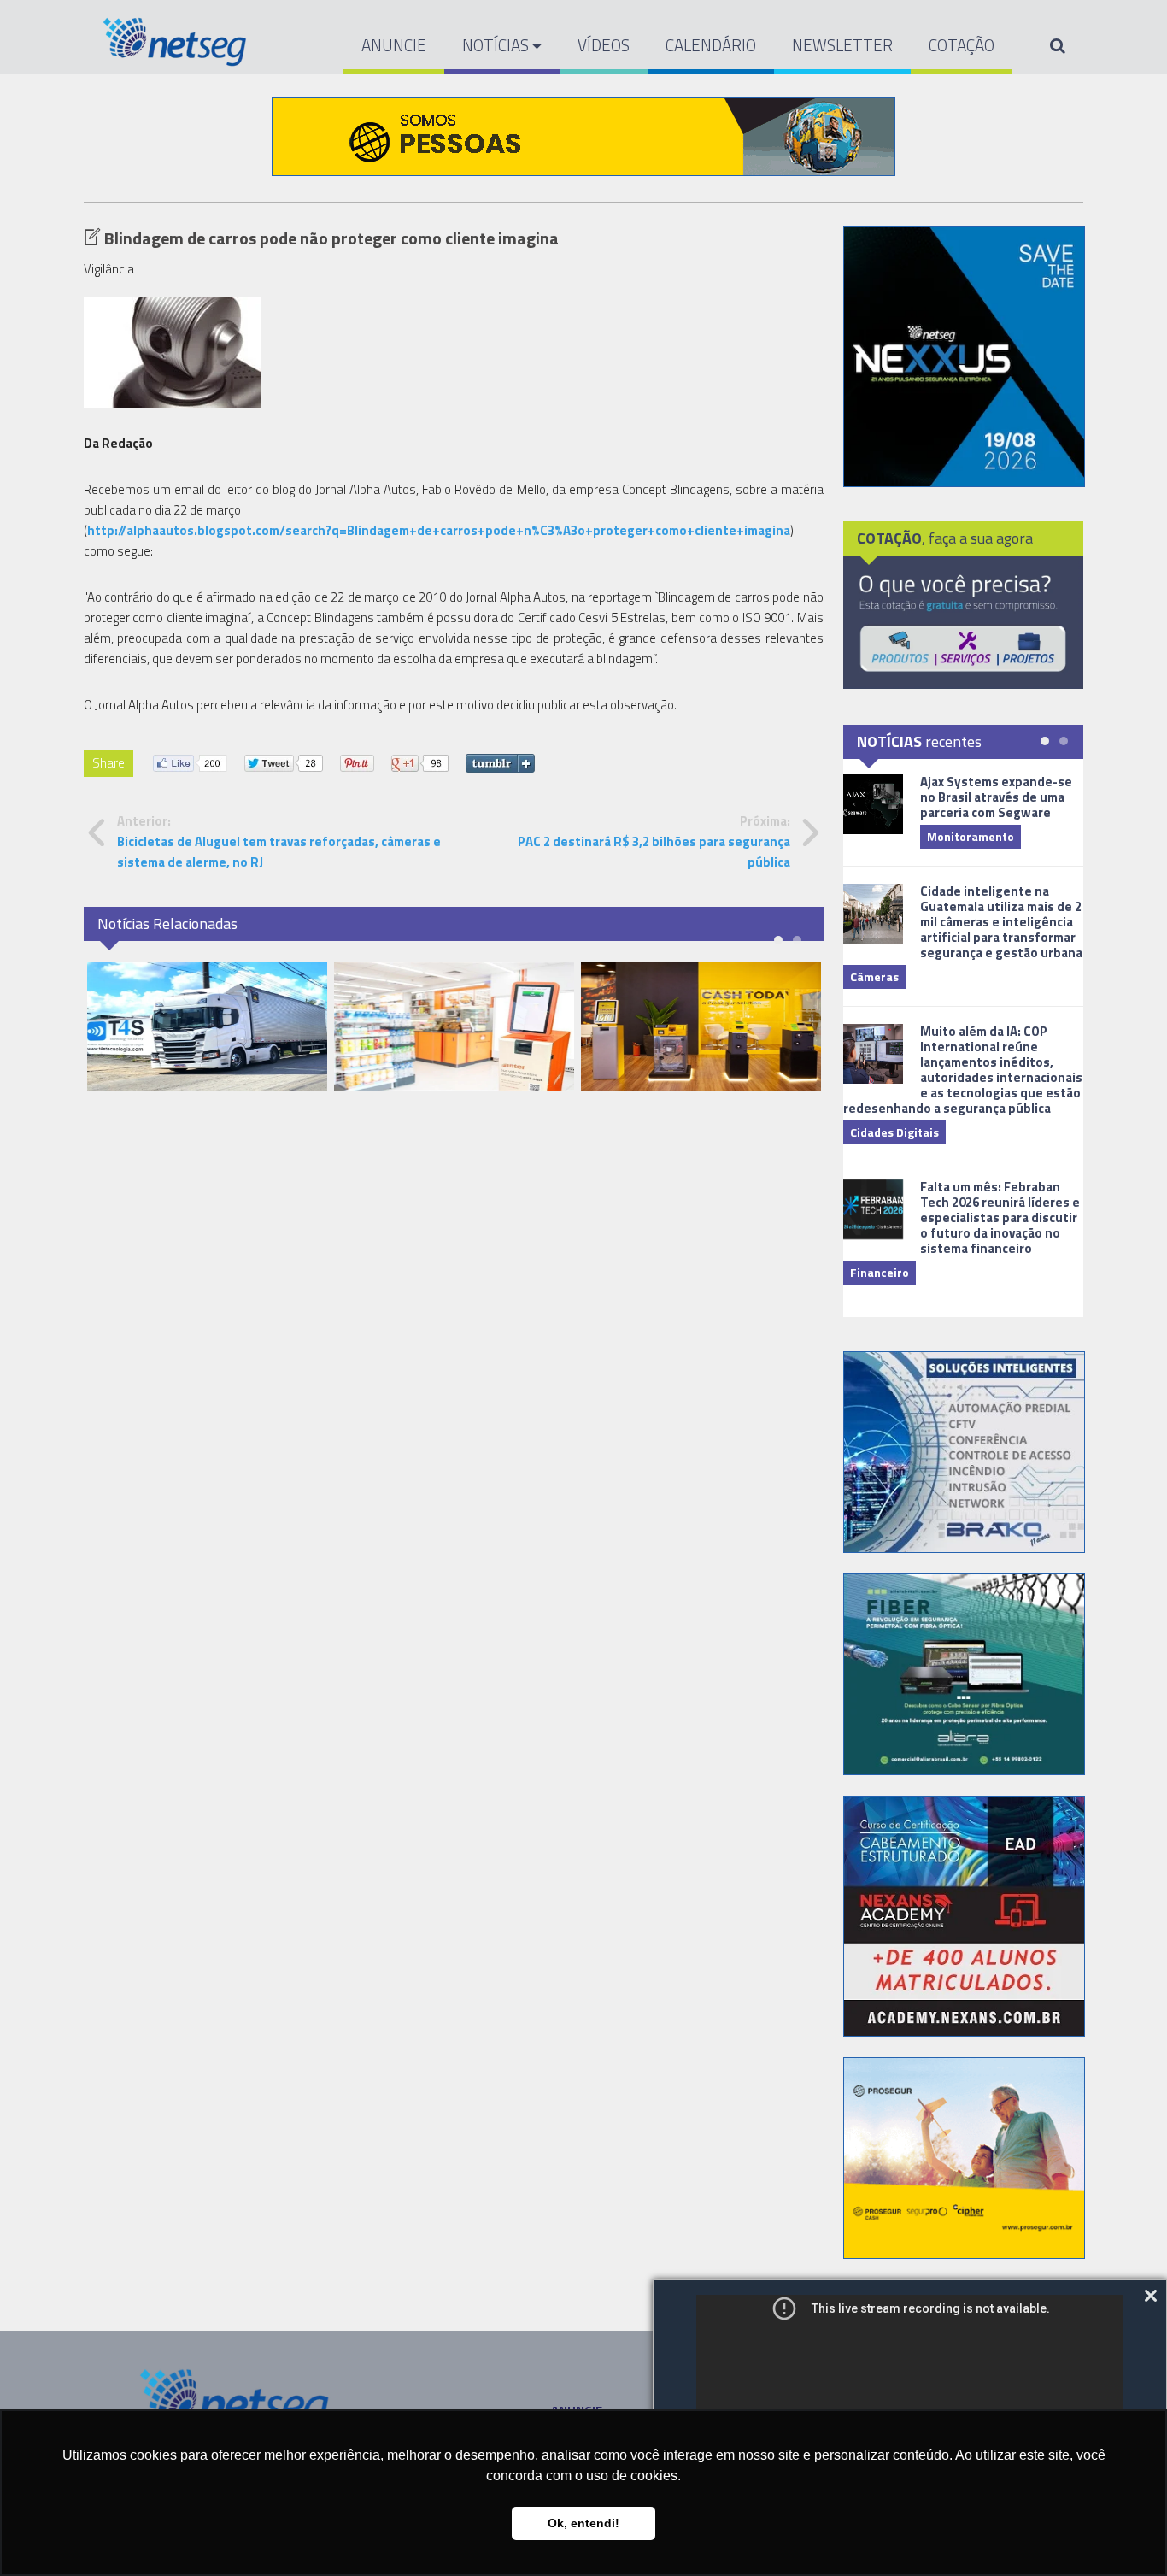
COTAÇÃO (962, 45)
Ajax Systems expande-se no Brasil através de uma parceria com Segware (996, 797)
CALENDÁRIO (711, 45)
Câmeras (874, 976)
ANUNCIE (394, 45)
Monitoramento (971, 836)
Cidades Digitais (894, 1132)
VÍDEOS (604, 45)
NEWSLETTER (842, 45)
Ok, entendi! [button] (583, 2523)
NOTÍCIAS (497, 45)
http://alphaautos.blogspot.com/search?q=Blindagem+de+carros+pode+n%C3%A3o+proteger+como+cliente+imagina (439, 530)
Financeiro (880, 1272)
